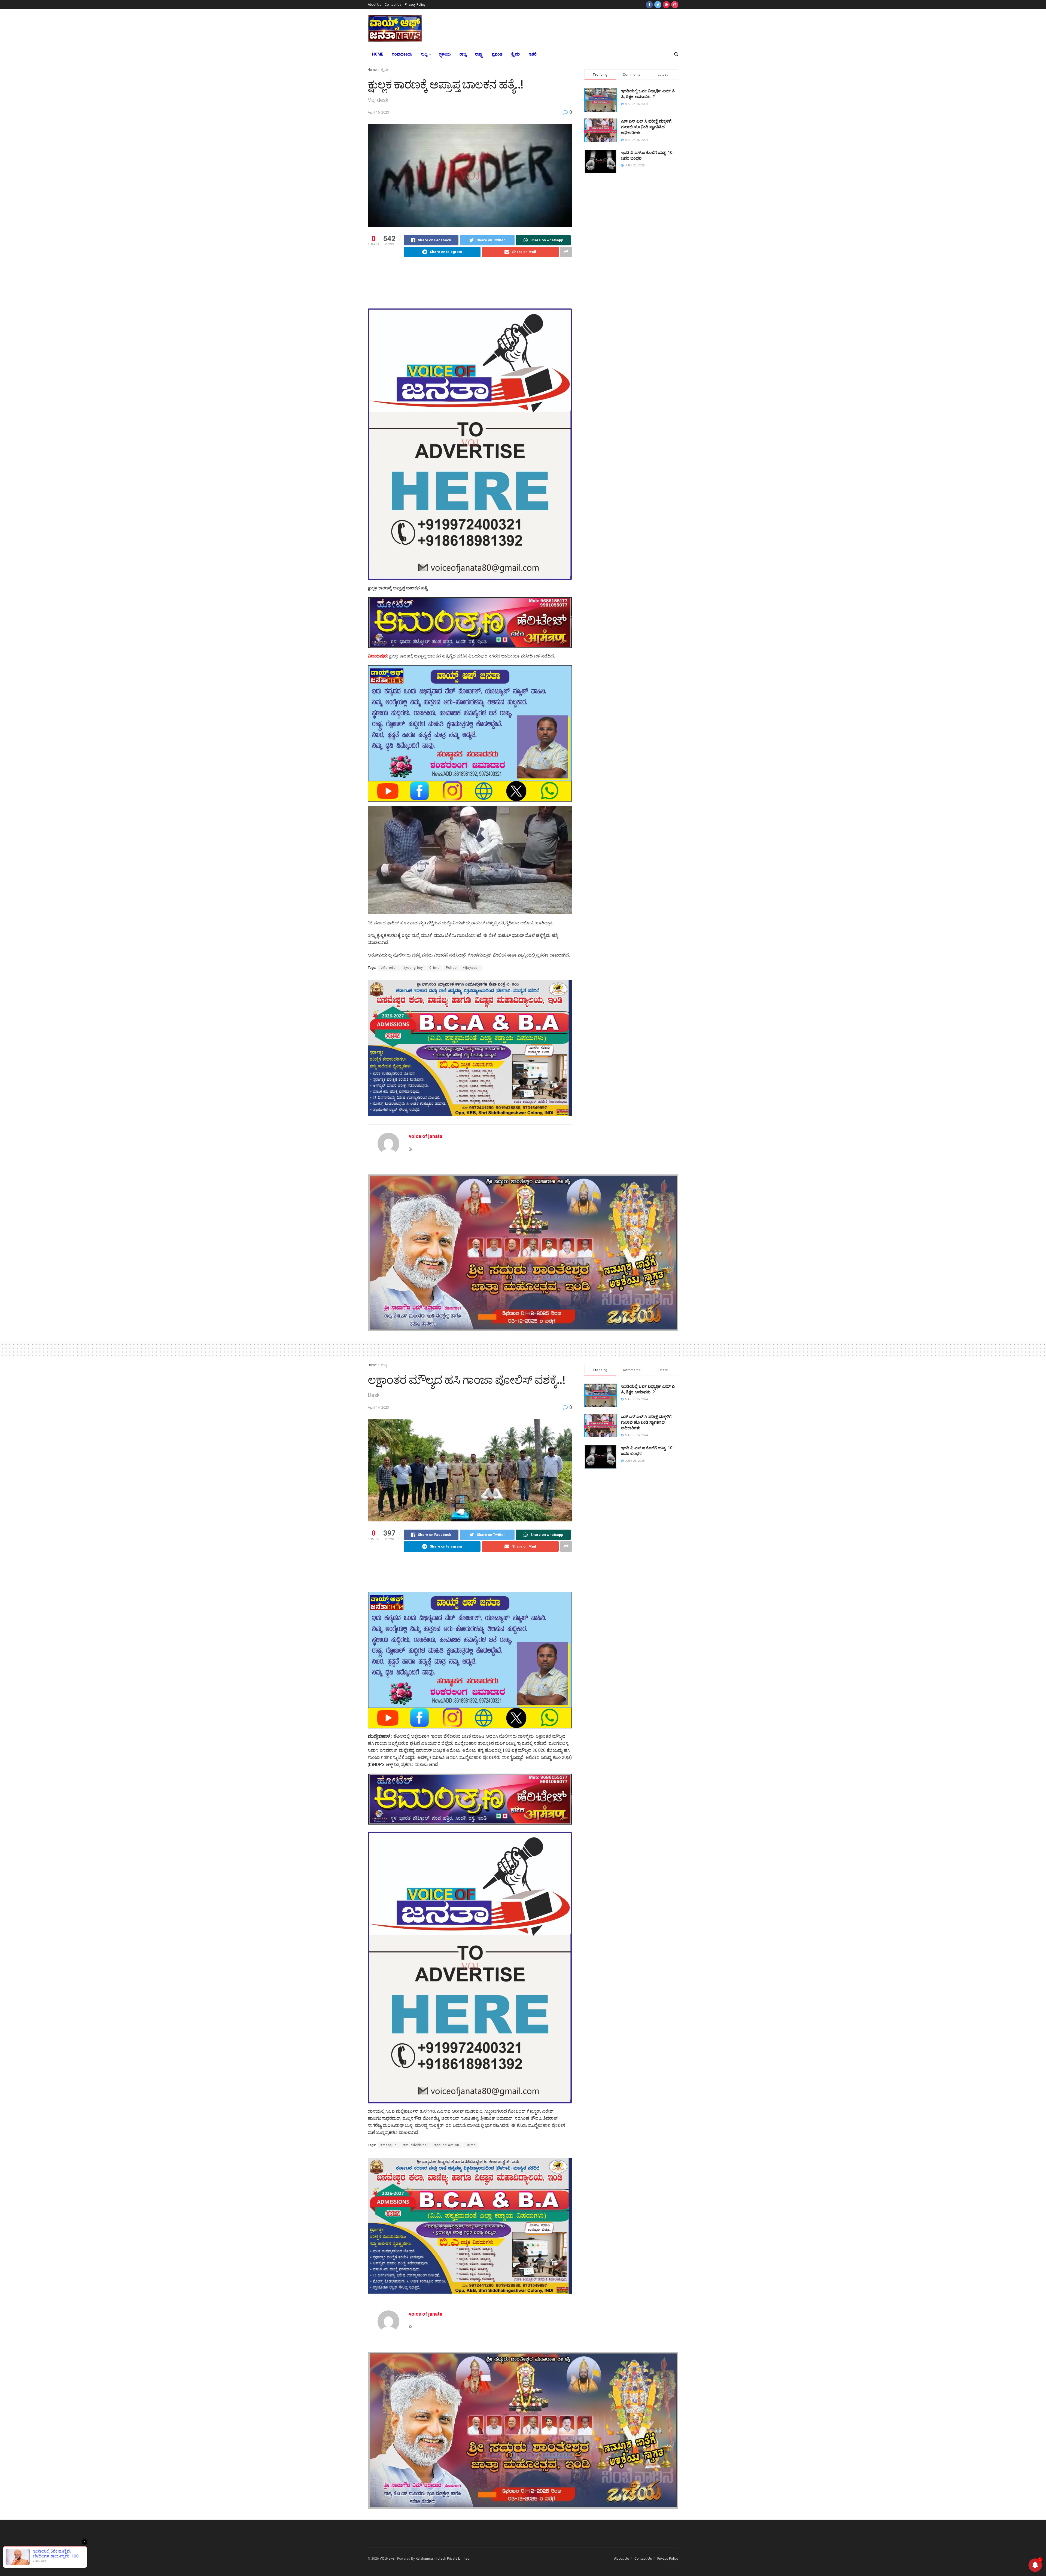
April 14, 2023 (378, 1407)
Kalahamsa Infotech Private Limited (443, 2559)
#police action (447, 2145)
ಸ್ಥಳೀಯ (445, 54)
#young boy (413, 968)
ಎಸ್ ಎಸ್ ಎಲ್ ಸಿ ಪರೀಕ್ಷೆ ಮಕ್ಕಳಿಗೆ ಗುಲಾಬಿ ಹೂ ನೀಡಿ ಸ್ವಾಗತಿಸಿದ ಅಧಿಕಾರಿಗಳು (646, 127)
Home (378, 54)
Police (451, 968)
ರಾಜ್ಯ (463, 54)
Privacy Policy (415, 5)
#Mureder (389, 968)
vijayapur (471, 968)
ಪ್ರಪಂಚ (497, 54)
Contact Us (393, 5)
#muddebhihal (416, 2145)
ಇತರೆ (533, 54)
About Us (375, 5)
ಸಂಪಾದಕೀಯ (402, 54)
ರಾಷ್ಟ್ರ (479, 54)
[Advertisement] (563, 28)
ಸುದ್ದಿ (424, 54)
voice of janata (426, 1136)
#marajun (389, 2145)
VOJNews (387, 2559)
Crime (434, 968)
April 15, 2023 (378, 112)
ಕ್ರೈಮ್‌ (516, 54)
